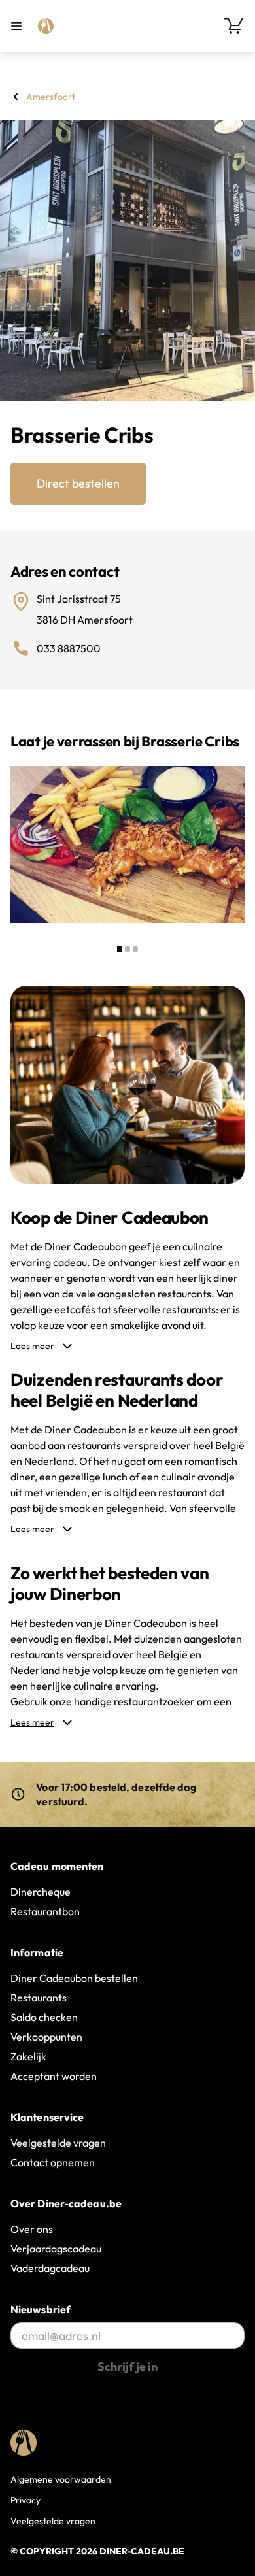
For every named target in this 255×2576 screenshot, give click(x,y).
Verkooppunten (46, 2037)
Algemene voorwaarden (61, 2479)
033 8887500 (69, 648)
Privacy (25, 2500)
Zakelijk (28, 2056)
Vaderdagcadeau (50, 2268)
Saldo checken (44, 2017)
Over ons (32, 2229)
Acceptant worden (54, 2076)
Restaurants (39, 1998)
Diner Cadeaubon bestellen (74, 1978)
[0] (234, 26)
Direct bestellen (78, 483)
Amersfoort (51, 97)
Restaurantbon (45, 1911)
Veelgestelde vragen (58, 2143)
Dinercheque (41, 1892)
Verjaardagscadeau (56, 2249)
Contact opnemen (53, 2162)
